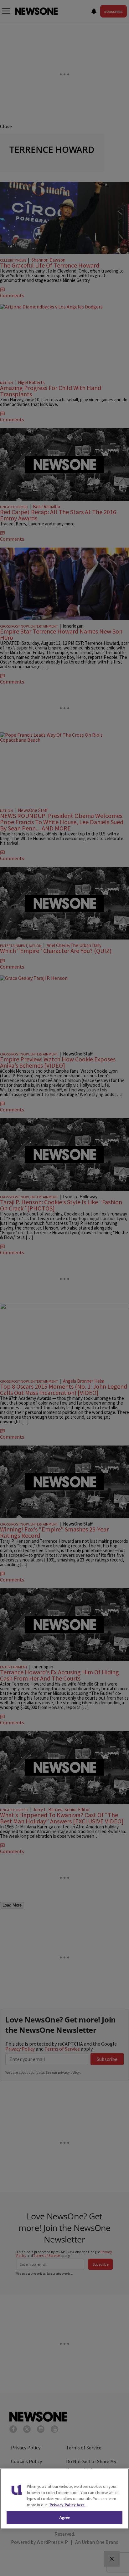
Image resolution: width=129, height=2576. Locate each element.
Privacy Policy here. (67, 2505)
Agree (65, 2517)
